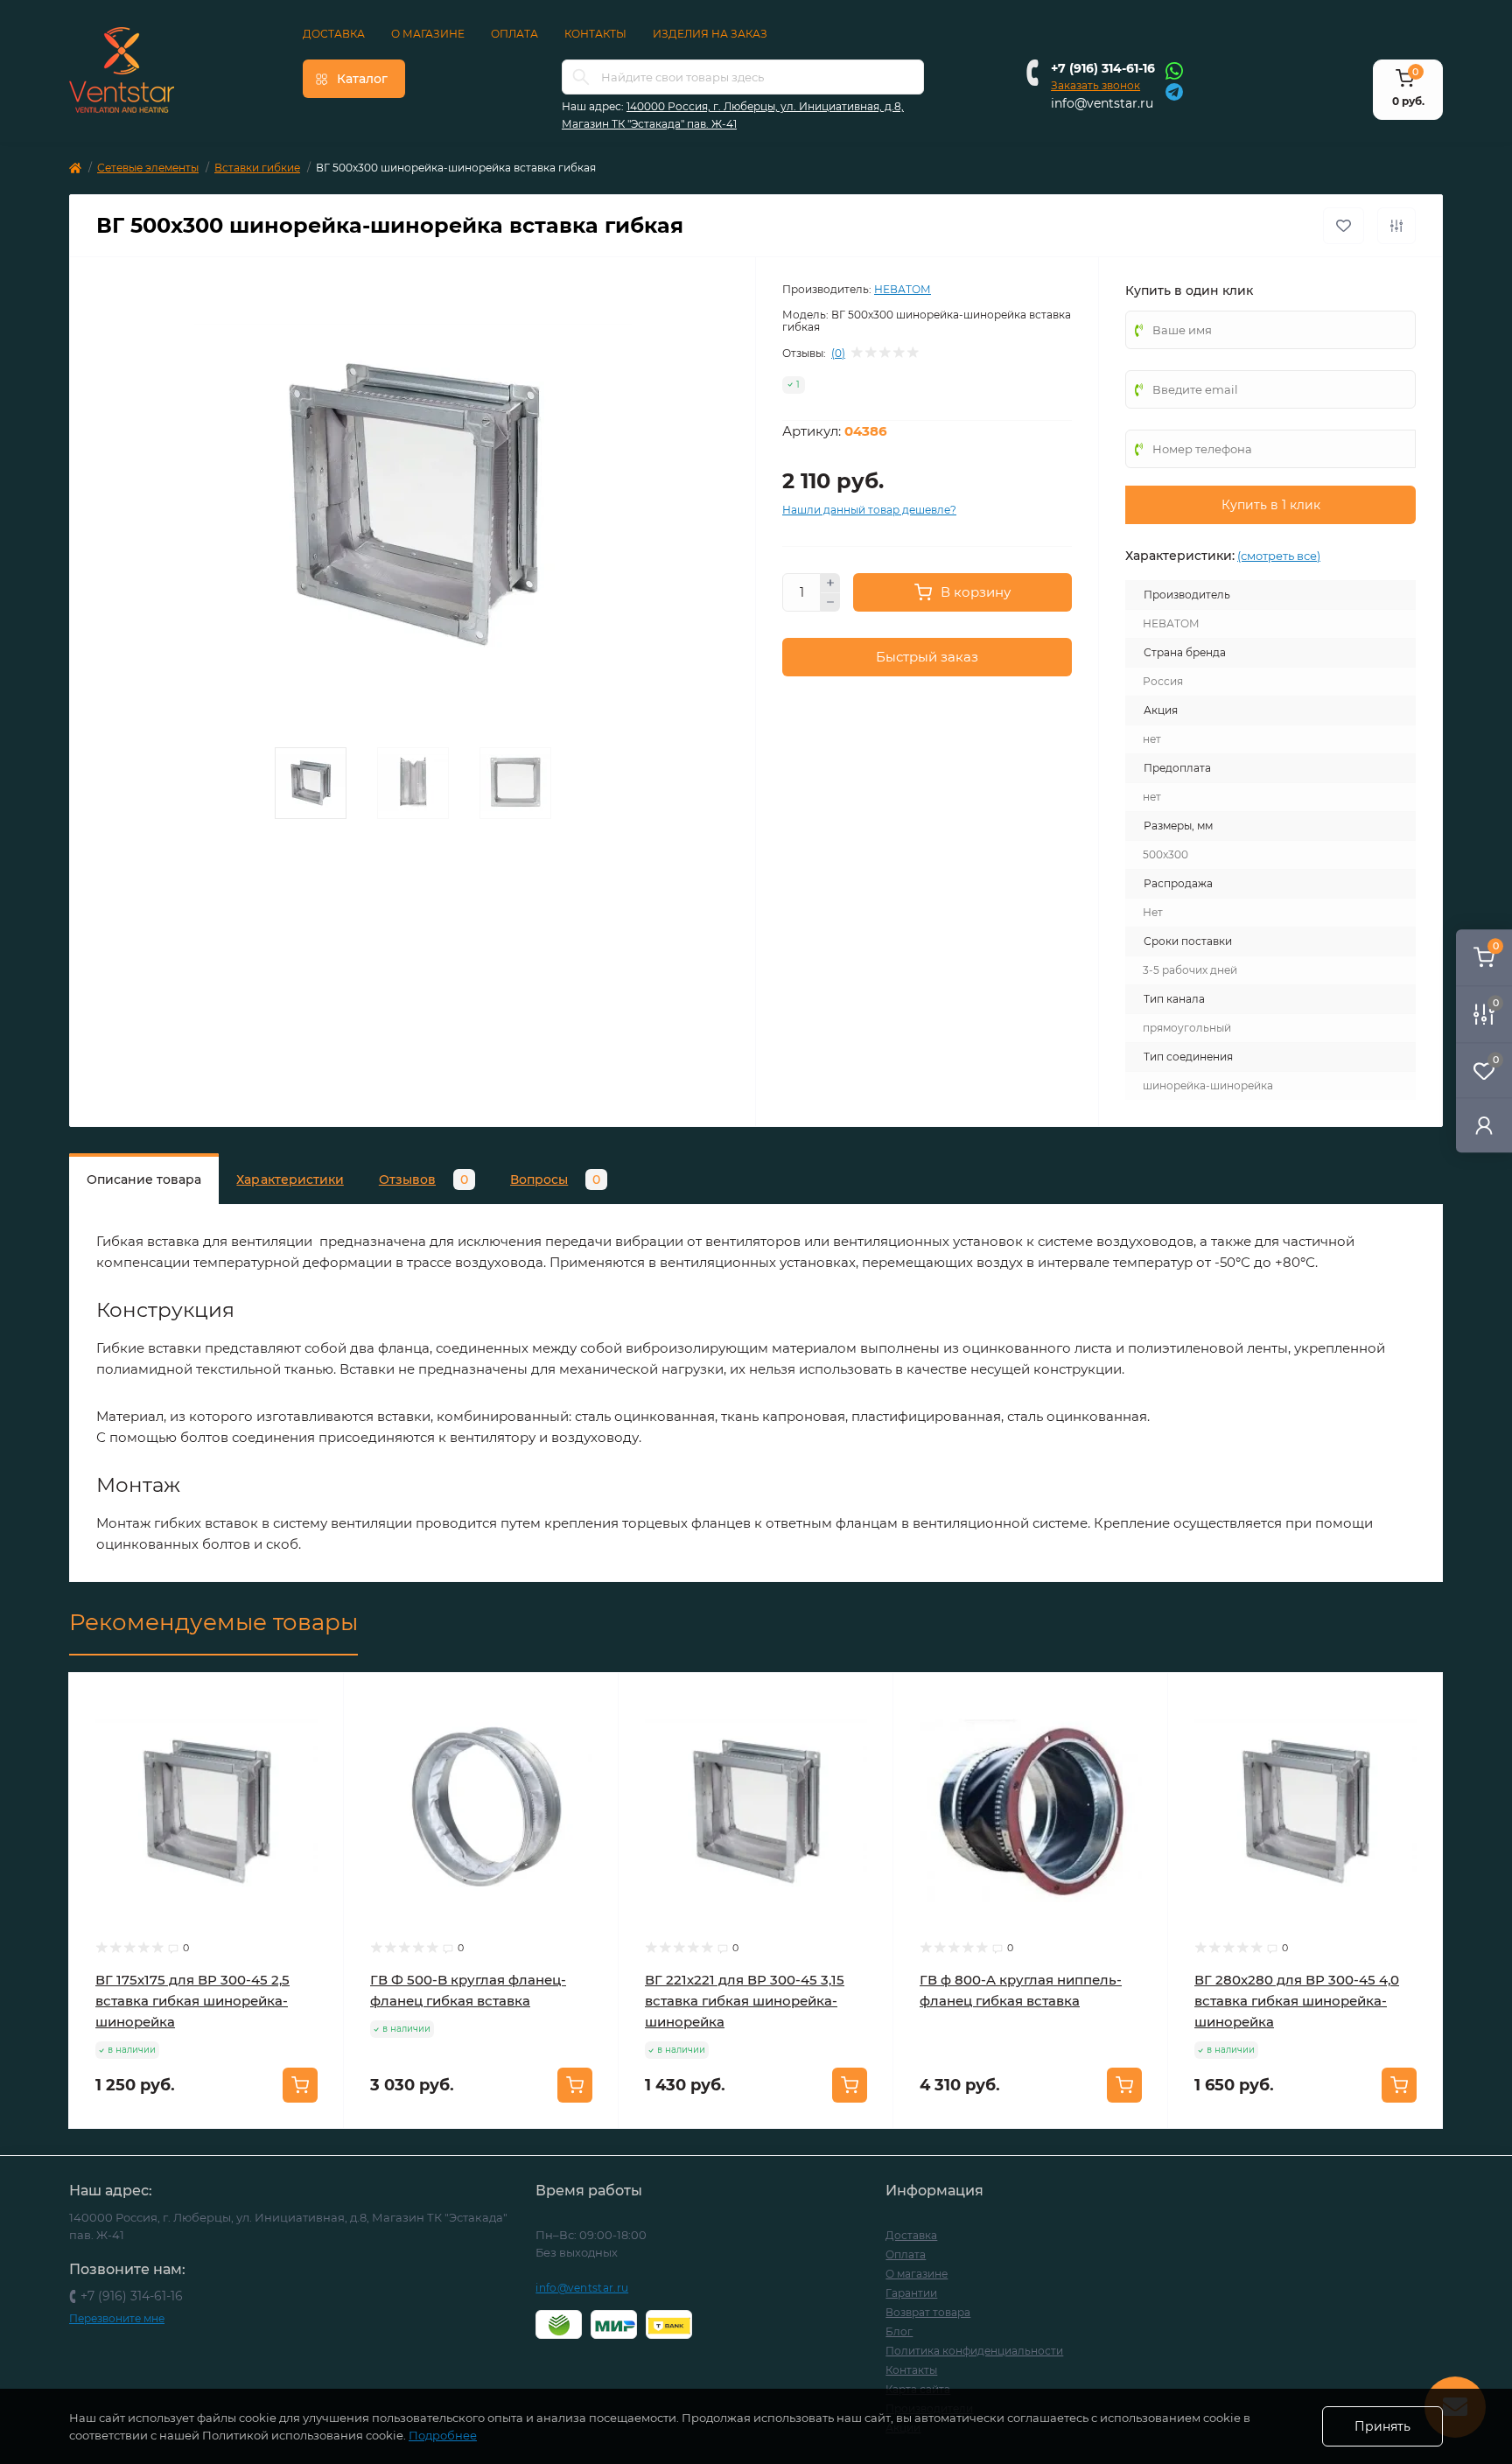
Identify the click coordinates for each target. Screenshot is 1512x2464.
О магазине (428, 34)
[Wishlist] (318, 1732)
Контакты (595, 34)
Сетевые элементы (148, 168)
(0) (838, 353)
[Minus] (830, 603)
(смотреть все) (1279, 556)
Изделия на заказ (710, 34)
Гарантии (911, 2293)
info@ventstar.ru (1102, 103)
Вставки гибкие (257, 168)
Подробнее (443, 2435)
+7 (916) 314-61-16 (1103, 68)
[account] (1484, 1125)
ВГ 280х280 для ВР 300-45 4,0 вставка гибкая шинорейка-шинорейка (1297, 2001)
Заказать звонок (1095, 85)
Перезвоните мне (117, 2318)
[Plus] (830, 583)
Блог (899, 2331)
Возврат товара (928, 2312)
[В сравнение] (1396, 226)
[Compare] (318, 1766)
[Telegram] (1174, 91)
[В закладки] (1344, 226)
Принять (1382, 2426)
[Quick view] (318, 1699)
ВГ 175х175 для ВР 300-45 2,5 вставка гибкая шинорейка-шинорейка (192, 2001)
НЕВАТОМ (903, 289)
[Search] (581, 77)
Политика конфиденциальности (974, 2351)
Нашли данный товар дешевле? (869, 510)
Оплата (514, 34)
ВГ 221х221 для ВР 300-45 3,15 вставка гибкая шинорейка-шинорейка (745, 2001)
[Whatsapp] (1174, 70)
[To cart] (300, 2085)
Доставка (334, 34)
